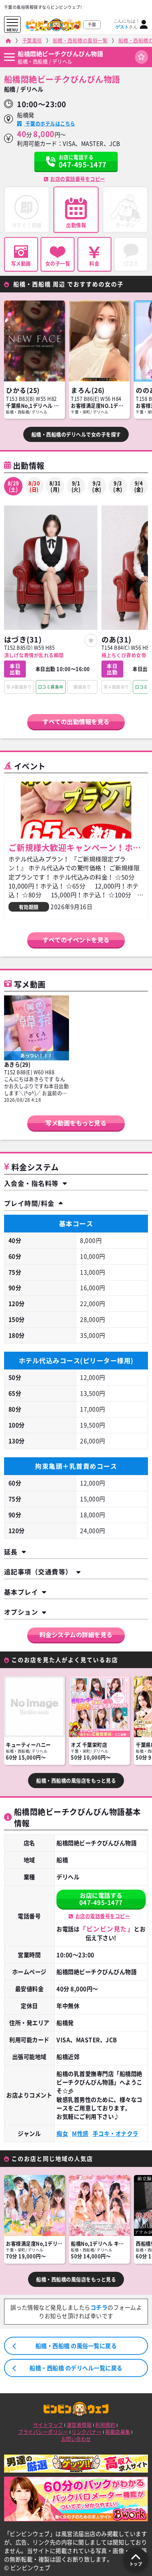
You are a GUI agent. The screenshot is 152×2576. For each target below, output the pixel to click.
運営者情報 (79, 2425)
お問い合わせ (76, 2439)
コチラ (99, 2307)
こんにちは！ (127, 24)
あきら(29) (17, 1064)
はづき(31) (23, 639)
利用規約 (105, 2425)
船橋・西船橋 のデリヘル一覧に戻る (76, 2368)
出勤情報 (76, 225)
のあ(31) (116, 639)
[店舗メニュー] (9, 57)
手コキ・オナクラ (115, 2133)
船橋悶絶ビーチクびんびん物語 (60, 54)
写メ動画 (21, 263)
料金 (94, 263)
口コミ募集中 (51, 687)
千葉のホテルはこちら (49, 124)
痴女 (62, 2133)
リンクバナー (87, 2432)
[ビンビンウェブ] (8, 41)
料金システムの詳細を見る (76, 1635)
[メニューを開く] (12, 23)
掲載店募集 (118, 2432)
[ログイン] (144, 25)
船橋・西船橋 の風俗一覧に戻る (76, 2346)
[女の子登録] (91, 640)
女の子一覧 (58, 263)
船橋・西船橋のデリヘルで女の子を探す (76, 434)
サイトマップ (48, 2425)
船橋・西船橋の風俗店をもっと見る (76, 1781)
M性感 (80, 2133)
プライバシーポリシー (43, 2432)
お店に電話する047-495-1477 (101, 1899)
